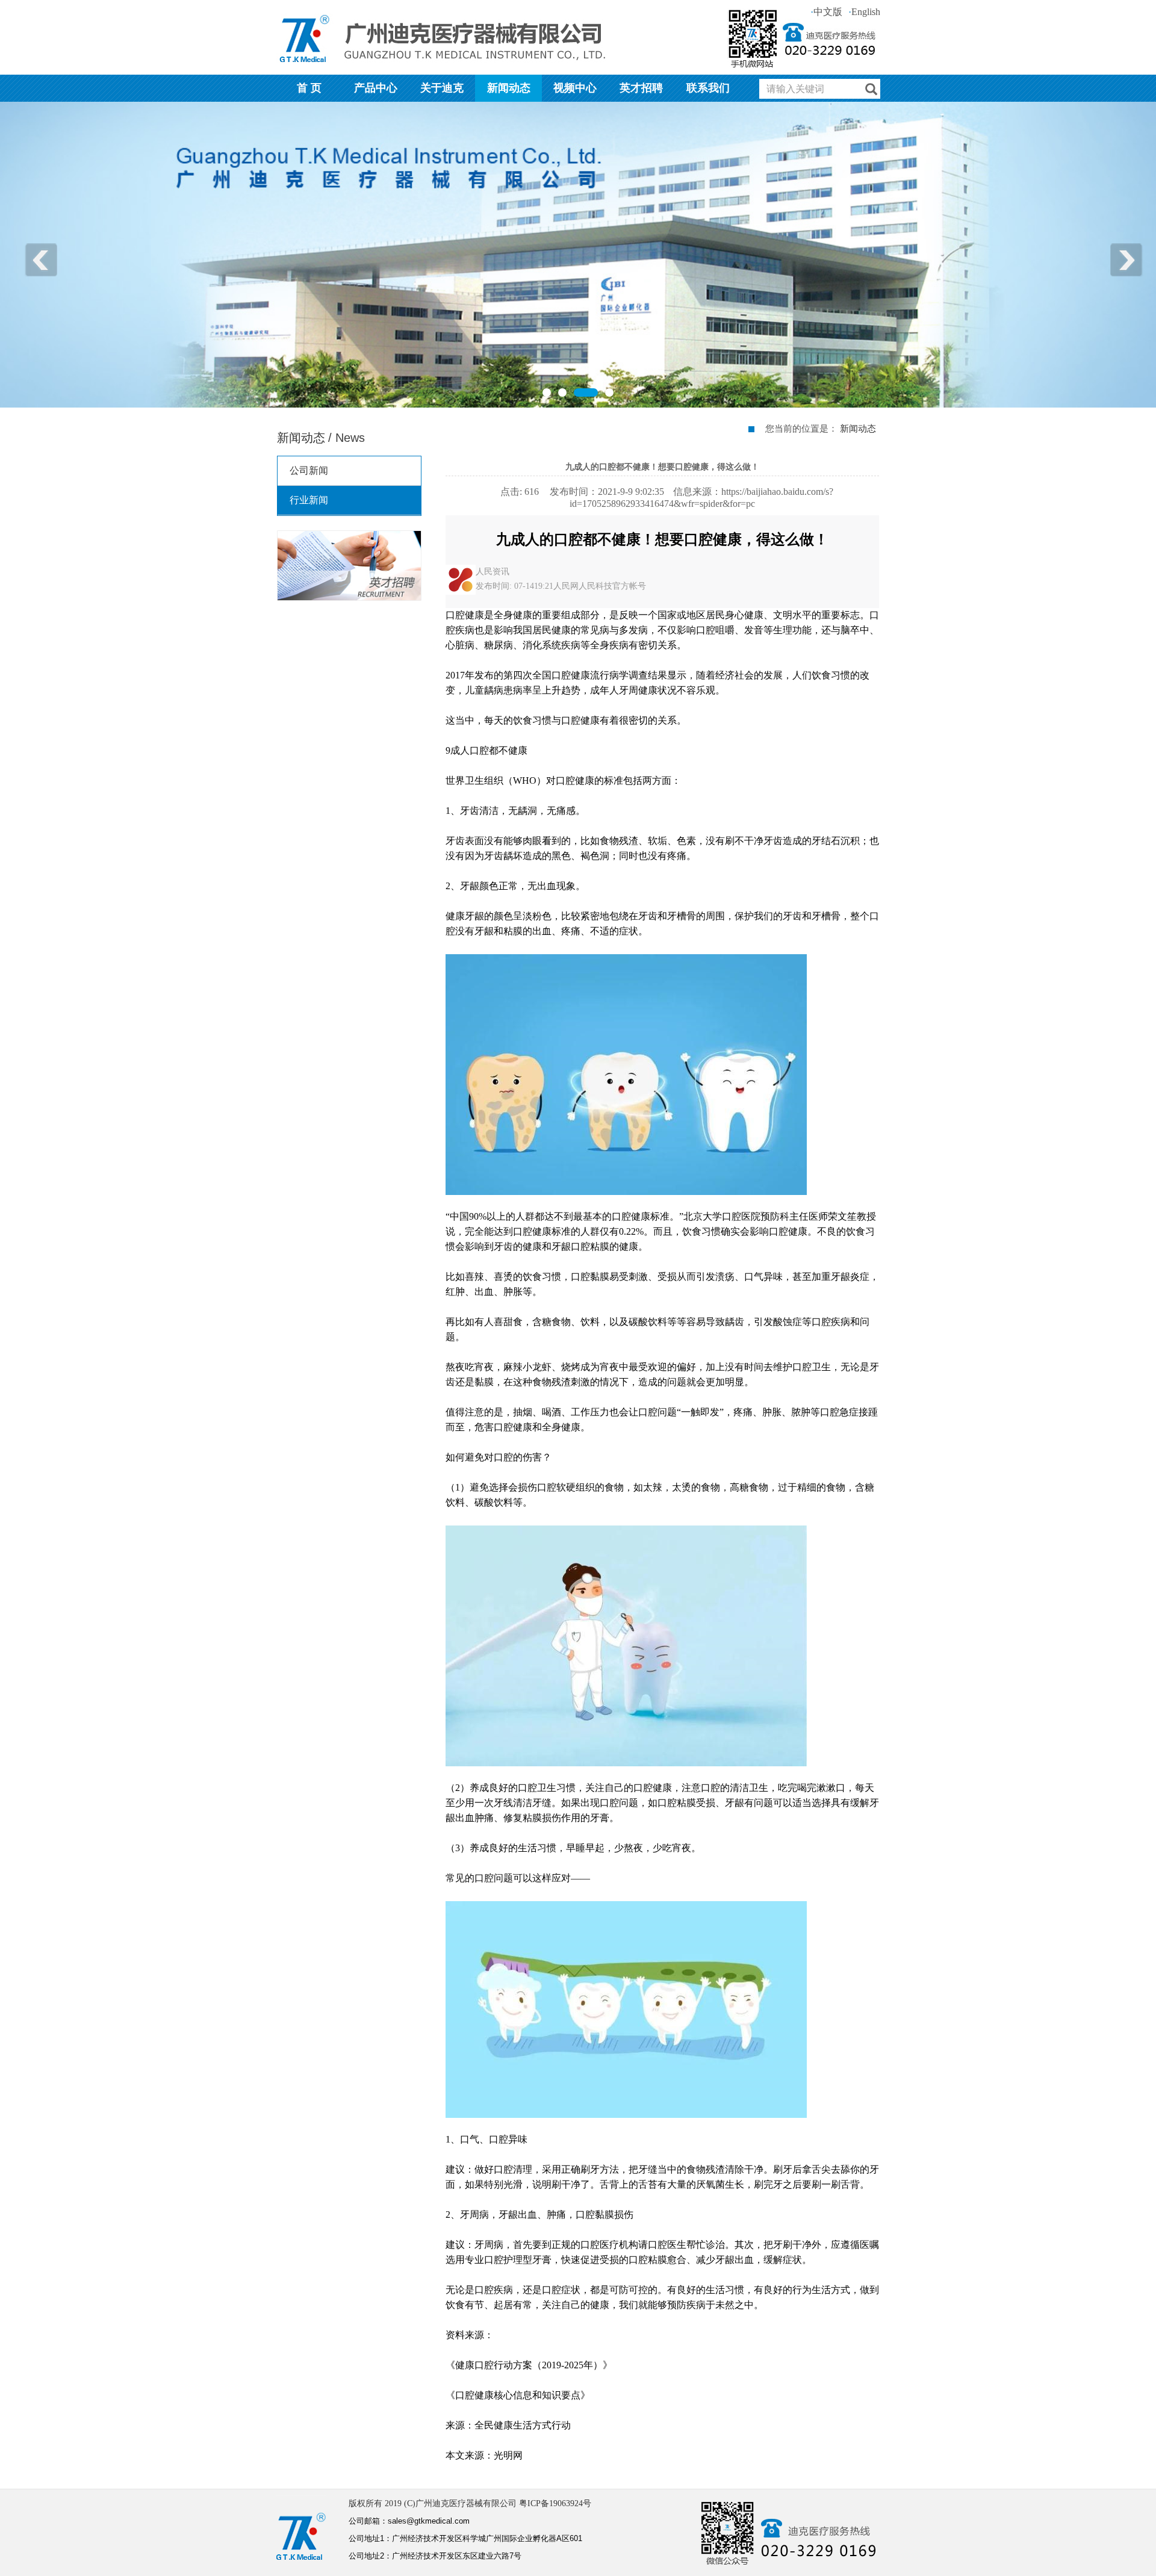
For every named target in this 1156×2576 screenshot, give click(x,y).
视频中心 (575, 88)
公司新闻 (309, 470)
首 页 (309, 88)
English (864, 12)
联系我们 (708, 88)
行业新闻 (309, 500)
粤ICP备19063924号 (555, 2503)
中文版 (826, 12)
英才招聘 (641, 88)
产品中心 (376, 88)
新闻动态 (509, 88)
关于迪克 (442, 88)
